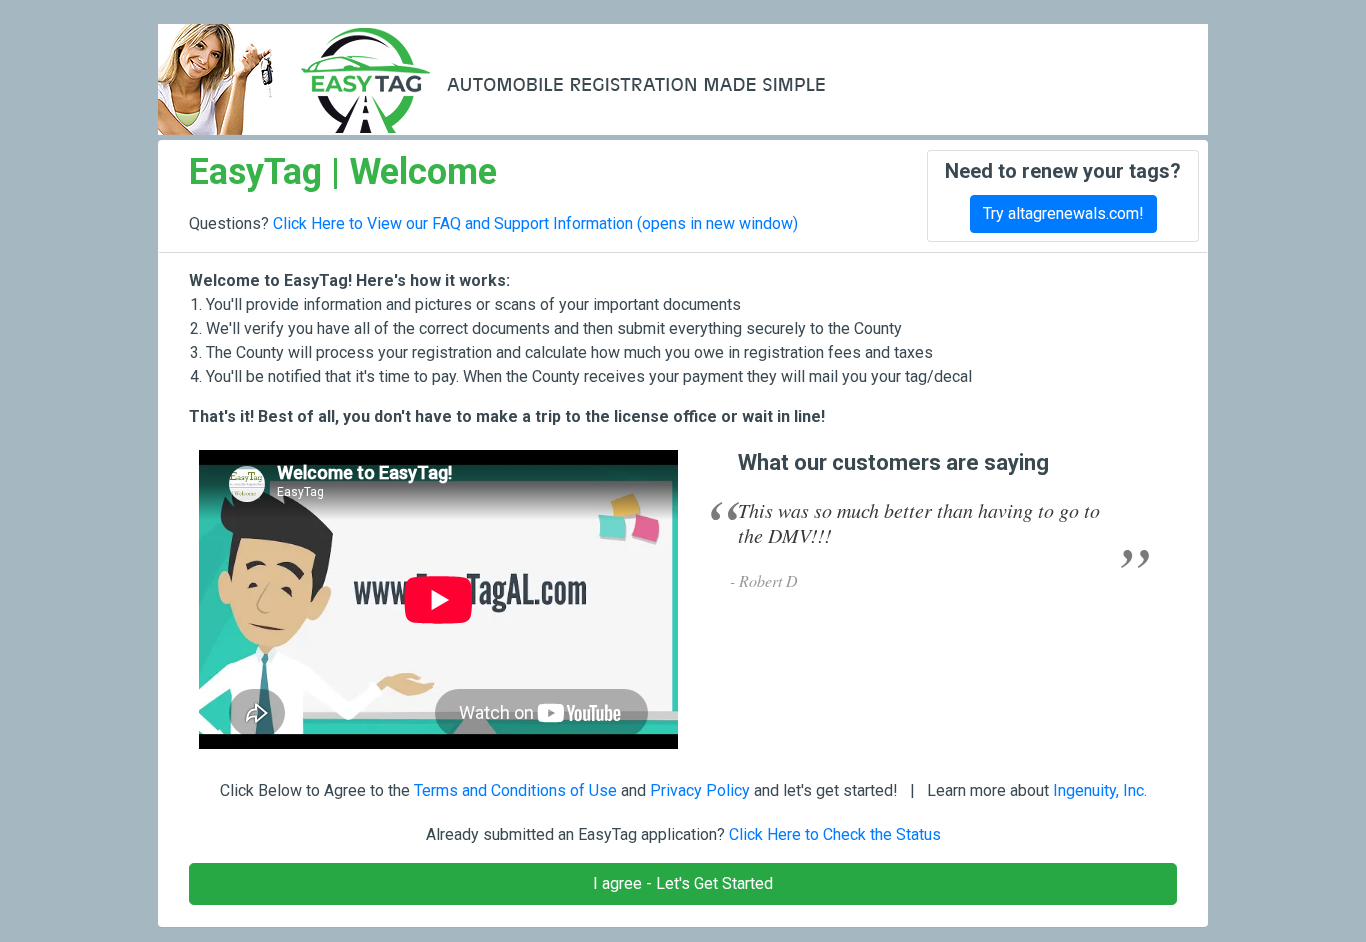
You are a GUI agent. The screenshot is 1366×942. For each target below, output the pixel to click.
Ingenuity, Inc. (1100, 790)
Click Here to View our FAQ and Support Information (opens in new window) (535, 223)
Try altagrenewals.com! (1063, 213)
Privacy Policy (700, 790)
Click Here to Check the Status (835, 834)
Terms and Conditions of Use (515, 790)
